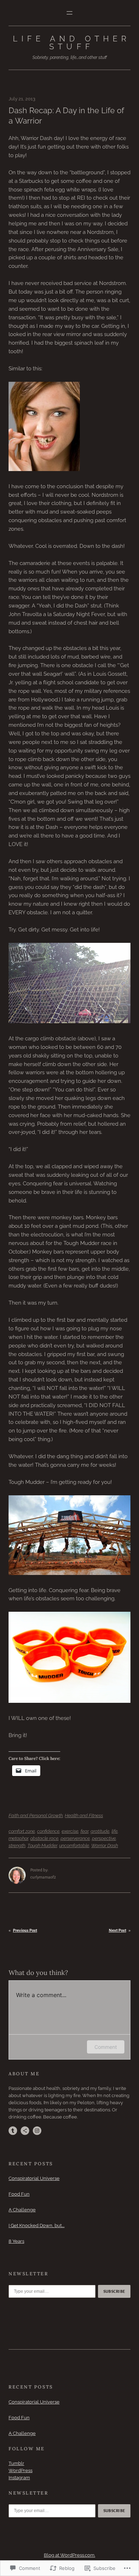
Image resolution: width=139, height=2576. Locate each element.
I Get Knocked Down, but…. (37, 2225)
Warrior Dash (105, 1845)
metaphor (18, 1838)
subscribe (114, 2291)
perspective (104, 1838)
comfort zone (22, 1831)
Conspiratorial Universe (34, 2178)
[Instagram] (37, 2131)
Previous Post (25, 1930)
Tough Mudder (42, 1845)
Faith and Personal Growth (36, 1815)
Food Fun (19, 2194)
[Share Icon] (25, 2131)
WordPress (20, 2470)
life (115, 1831)
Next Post (117, 1930)
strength (17, 1845)
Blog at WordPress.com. (69, 2555)
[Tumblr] (13, 2131)
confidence (48, 1831)
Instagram (19, 2478)
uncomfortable (74, 1845)
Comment (106, 2047)
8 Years (16, 2241)
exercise (70, 1831)
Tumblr (16, 2463)
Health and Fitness (84, 1815)
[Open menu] (69, 13)
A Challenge (22, 2210)
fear (84, 1831)
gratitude (100, 1831)
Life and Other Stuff (72, 42)
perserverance (75, 1838)
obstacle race (44, 1838)
